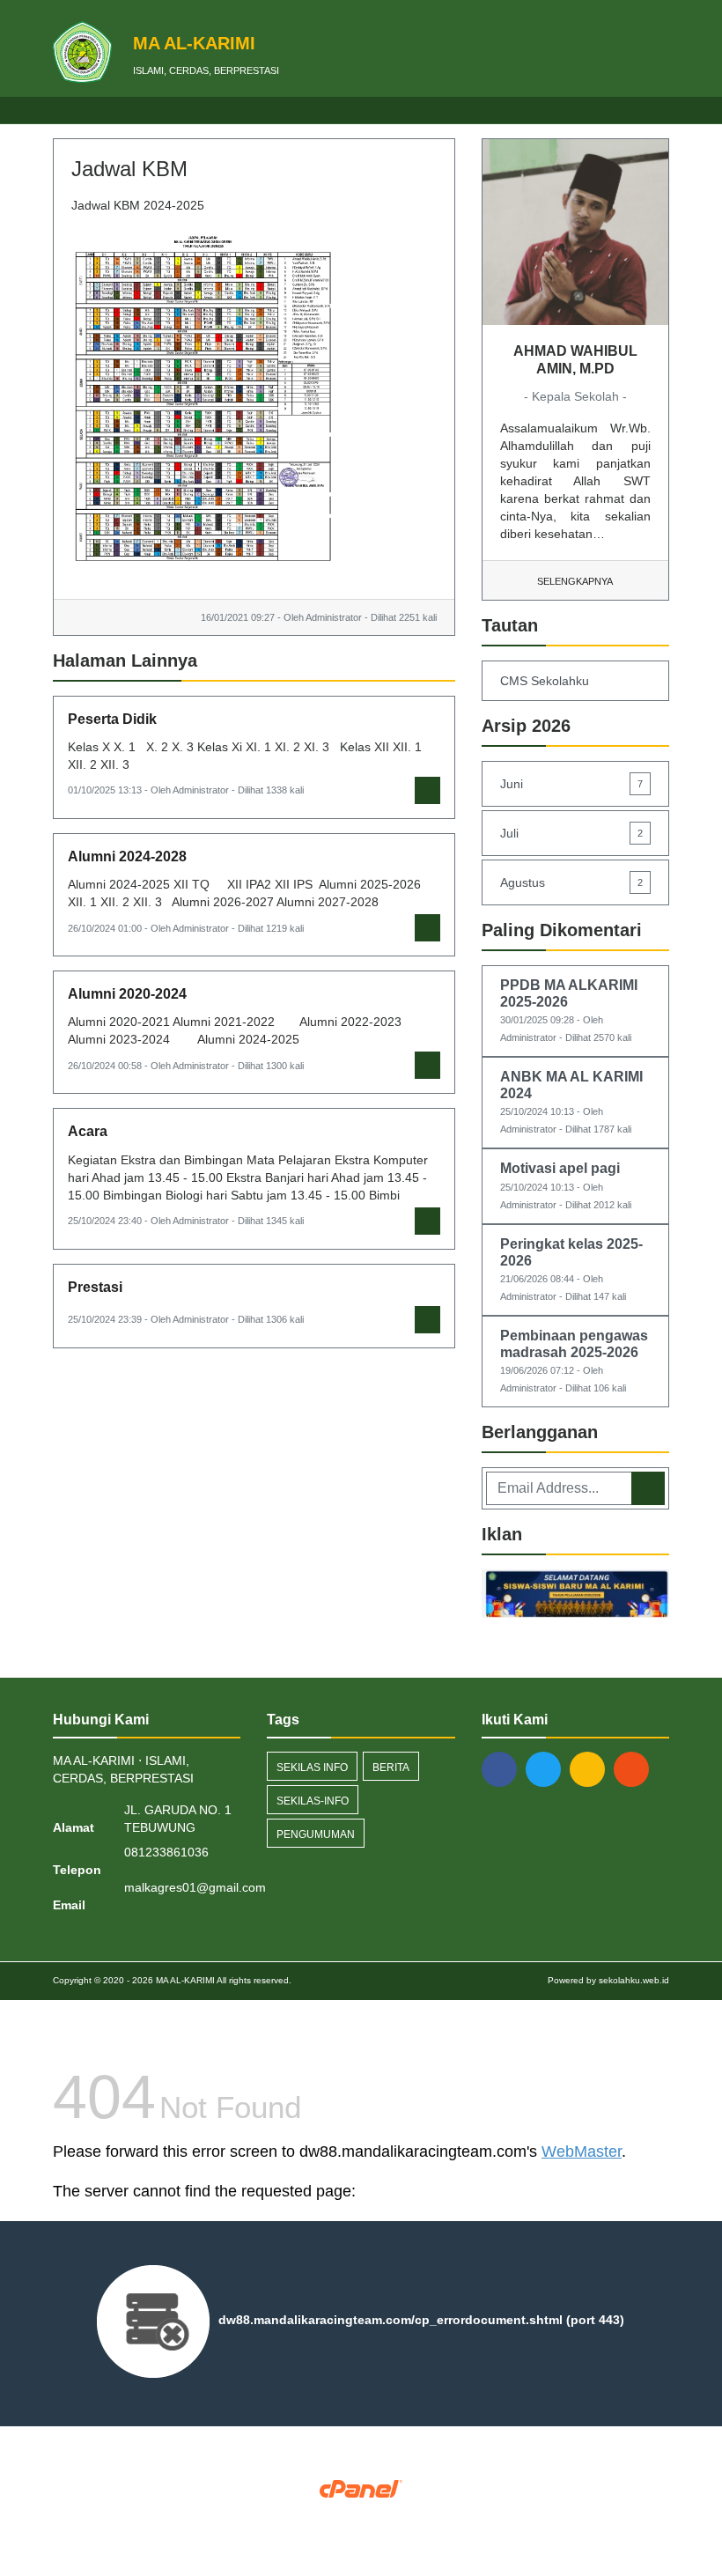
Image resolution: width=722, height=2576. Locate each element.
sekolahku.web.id (634, 1980)
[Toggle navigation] (656, 110)
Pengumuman (316, 1834)
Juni (571, 784)
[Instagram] (592, 1768)
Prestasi (95, 1287)
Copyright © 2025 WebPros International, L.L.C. (361, 2503)
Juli (571, 833)
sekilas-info (313, 1801)
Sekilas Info (312, 1768)
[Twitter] (548, 1768)
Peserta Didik (112, 719)
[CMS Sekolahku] (575, 1597)
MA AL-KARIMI (184, 1980)
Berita (391, 1768)
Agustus (571, 882)
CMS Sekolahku (545, 681)
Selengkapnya (575, 581)
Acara (88, 1131)
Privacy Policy (361, 2517)
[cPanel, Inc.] (361, 2488)
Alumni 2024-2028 (127, 856)
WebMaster (582, 2152)
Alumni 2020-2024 (127, 994)
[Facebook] (504, 1768)
